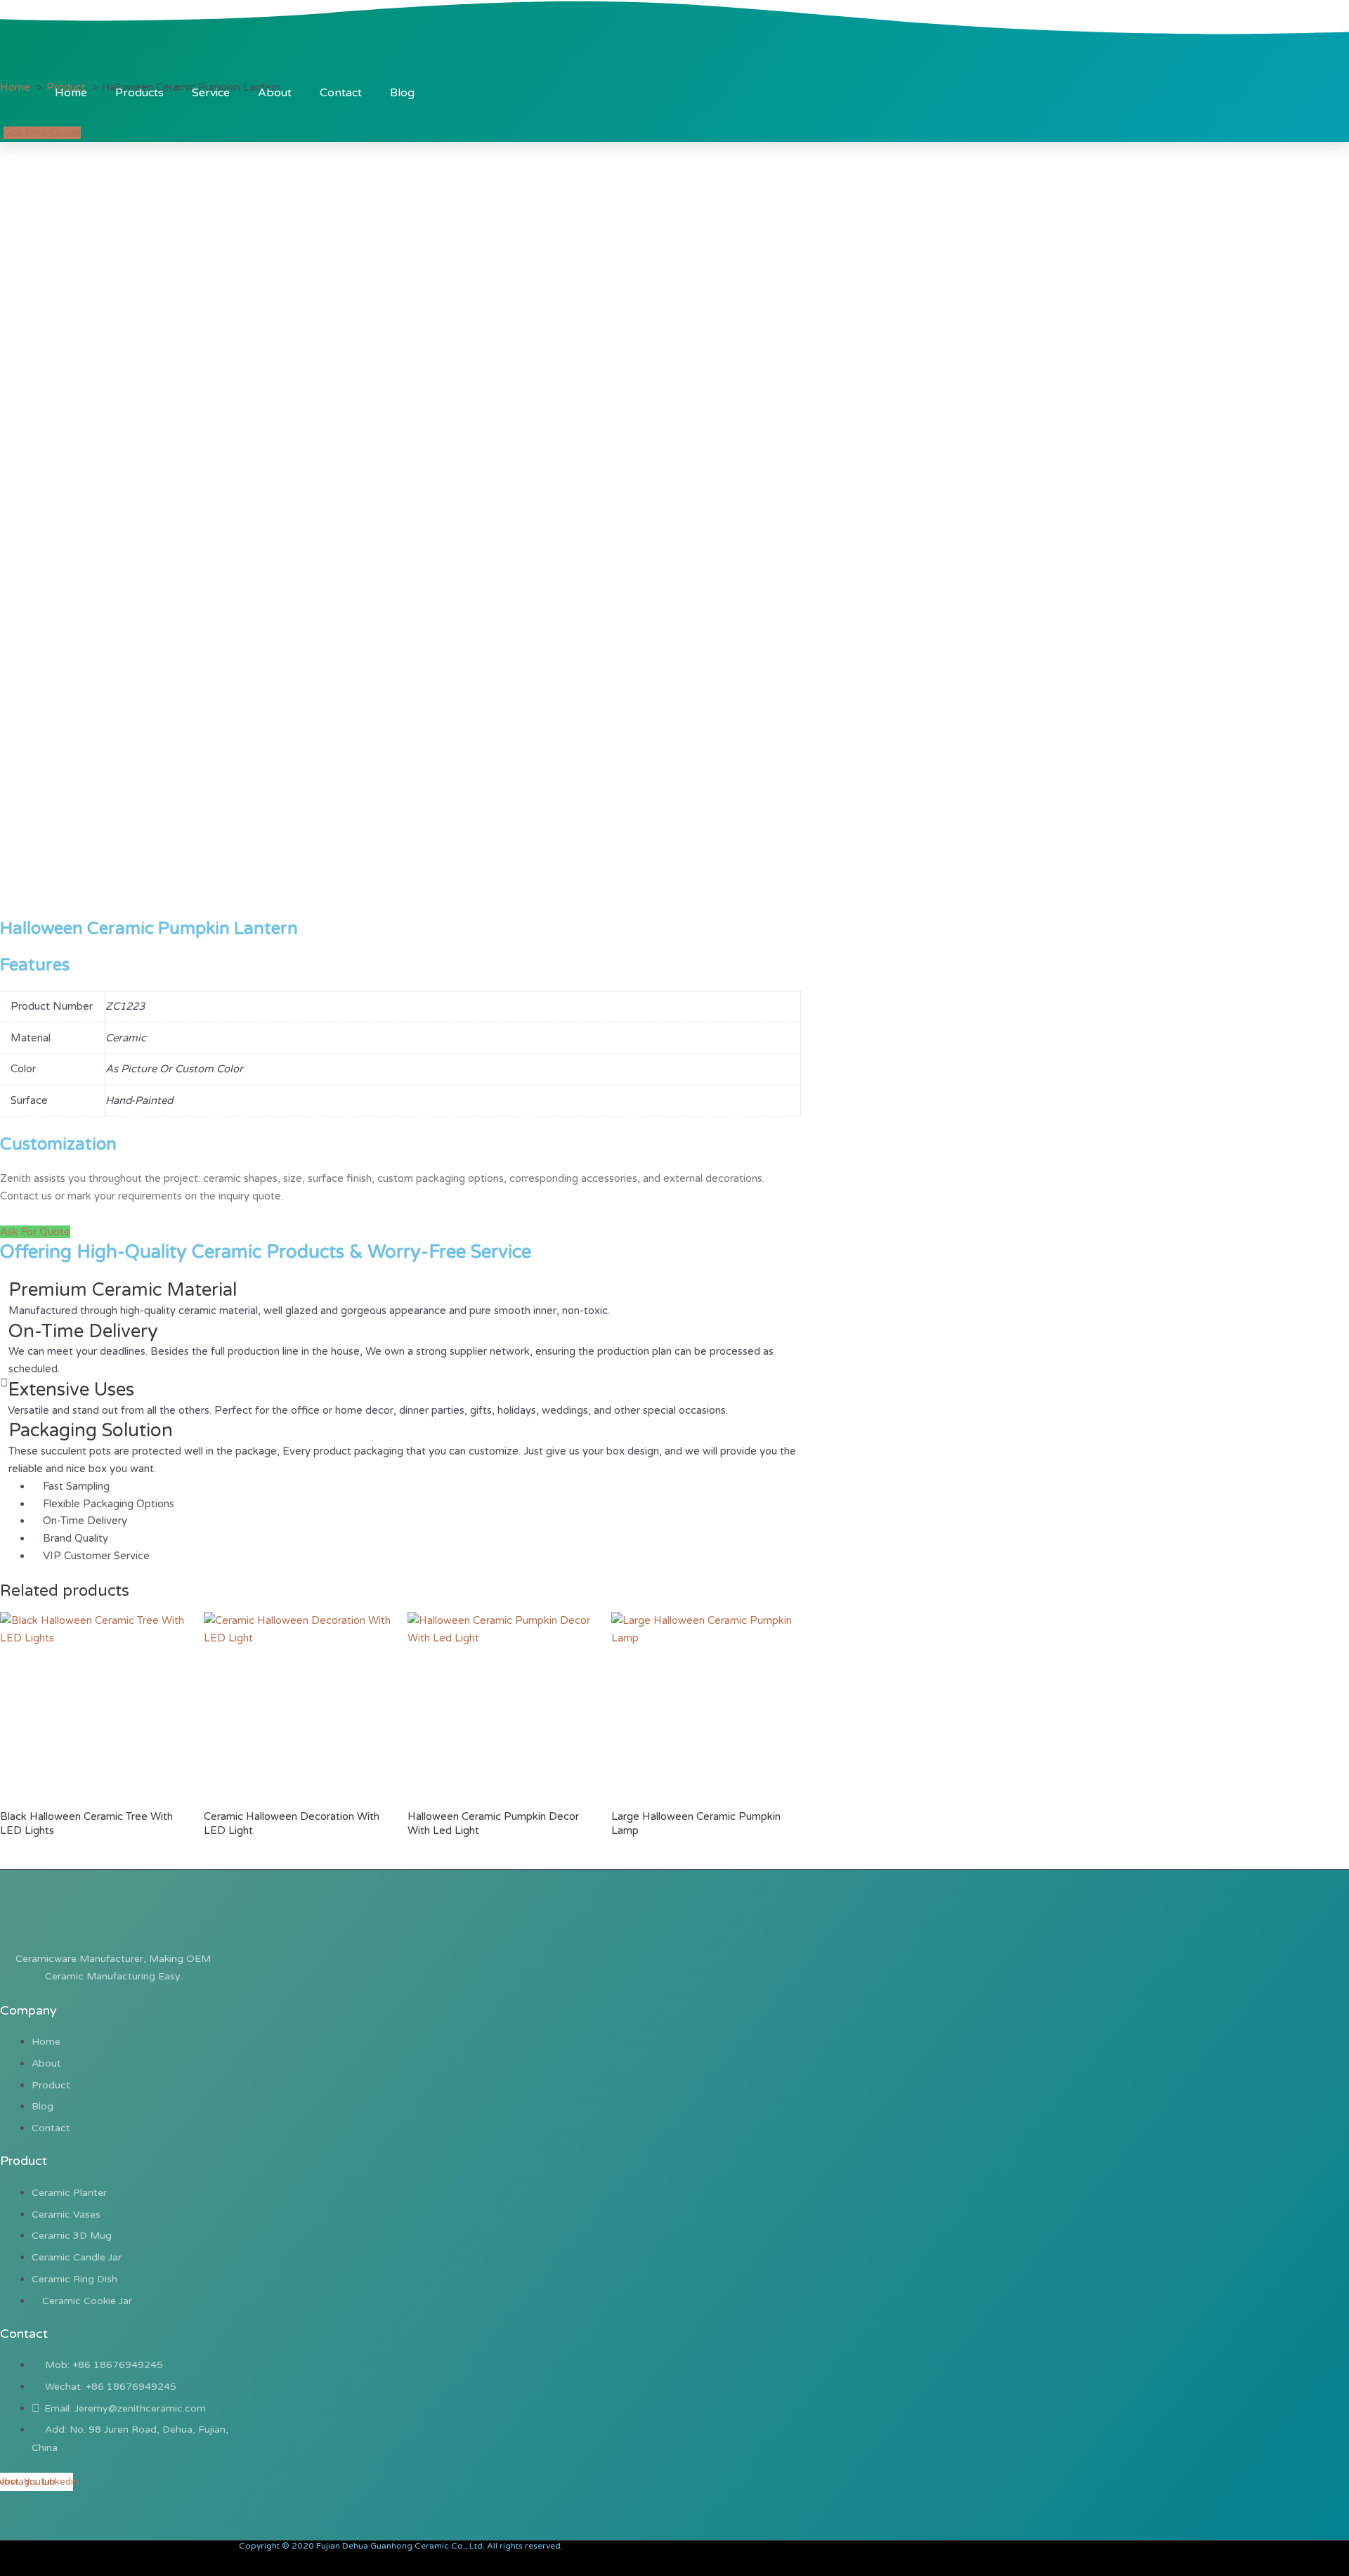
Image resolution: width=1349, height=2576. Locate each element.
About (275, 93)
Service (211, 93)
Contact (341, 93)
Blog (402, 93)
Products (139, 93)
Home (71, 93)
